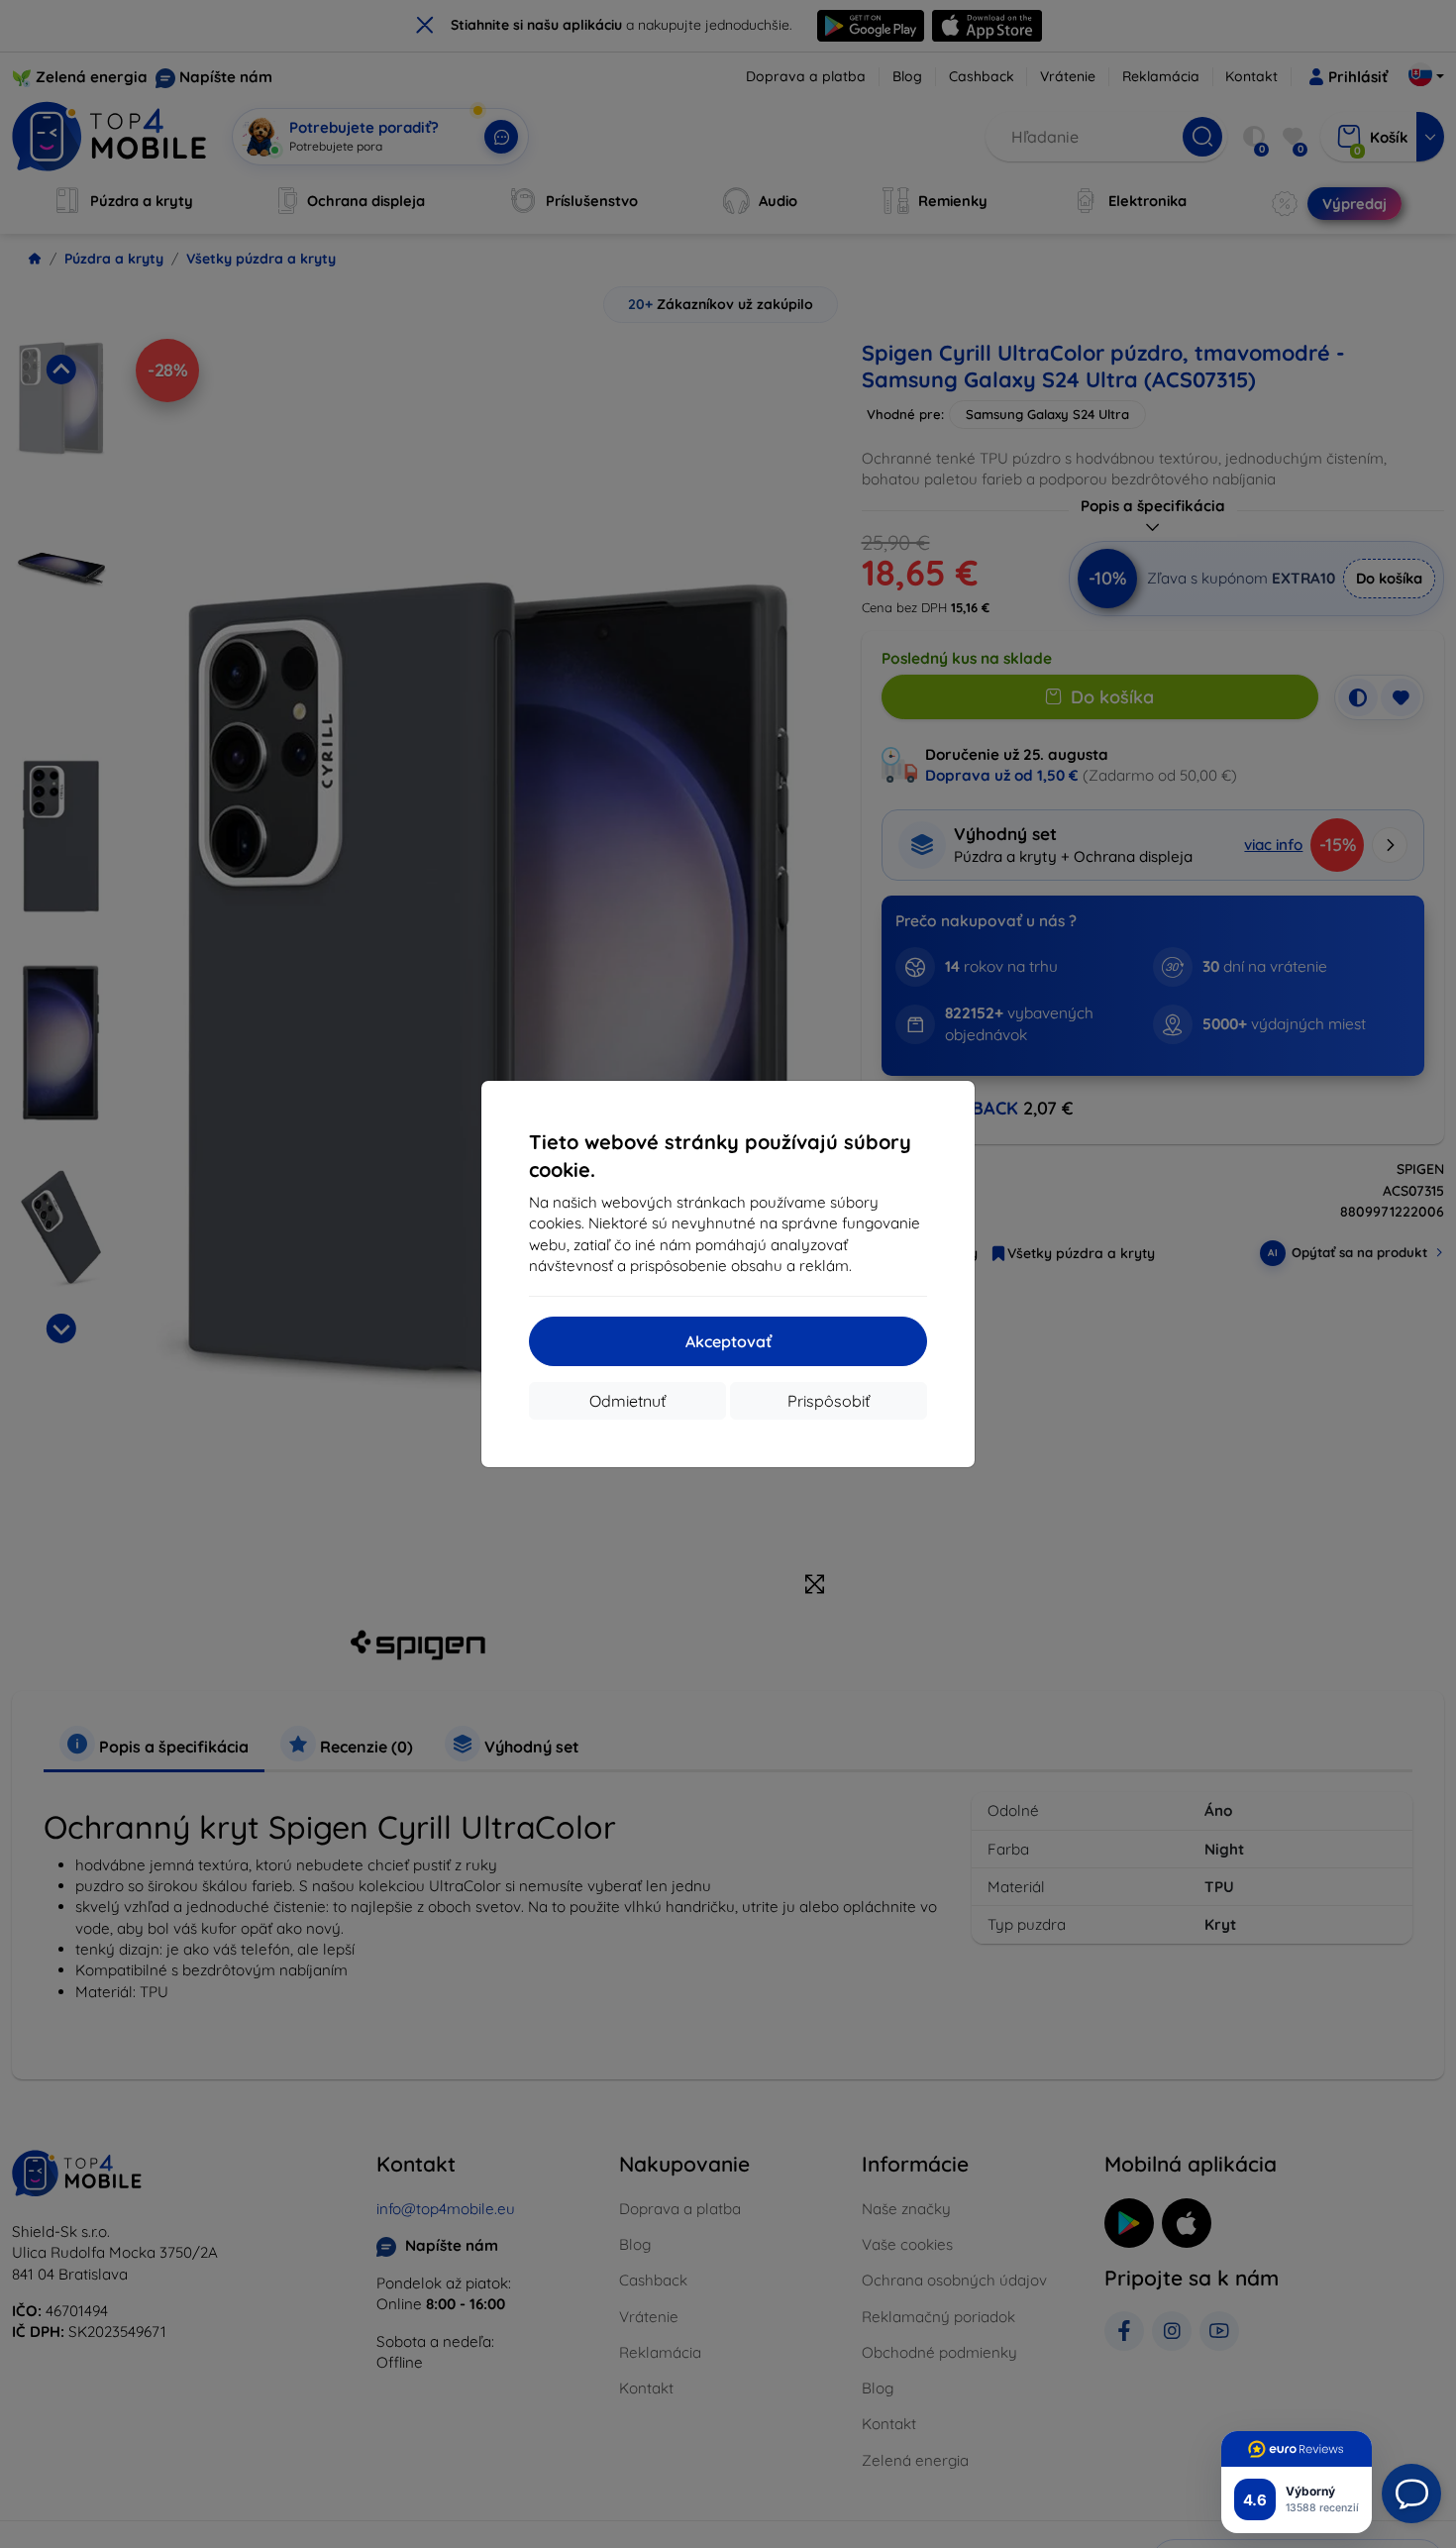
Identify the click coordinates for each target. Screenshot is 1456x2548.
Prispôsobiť (829, 1401)
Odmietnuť (627, 1401)
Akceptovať (728, 1341)
